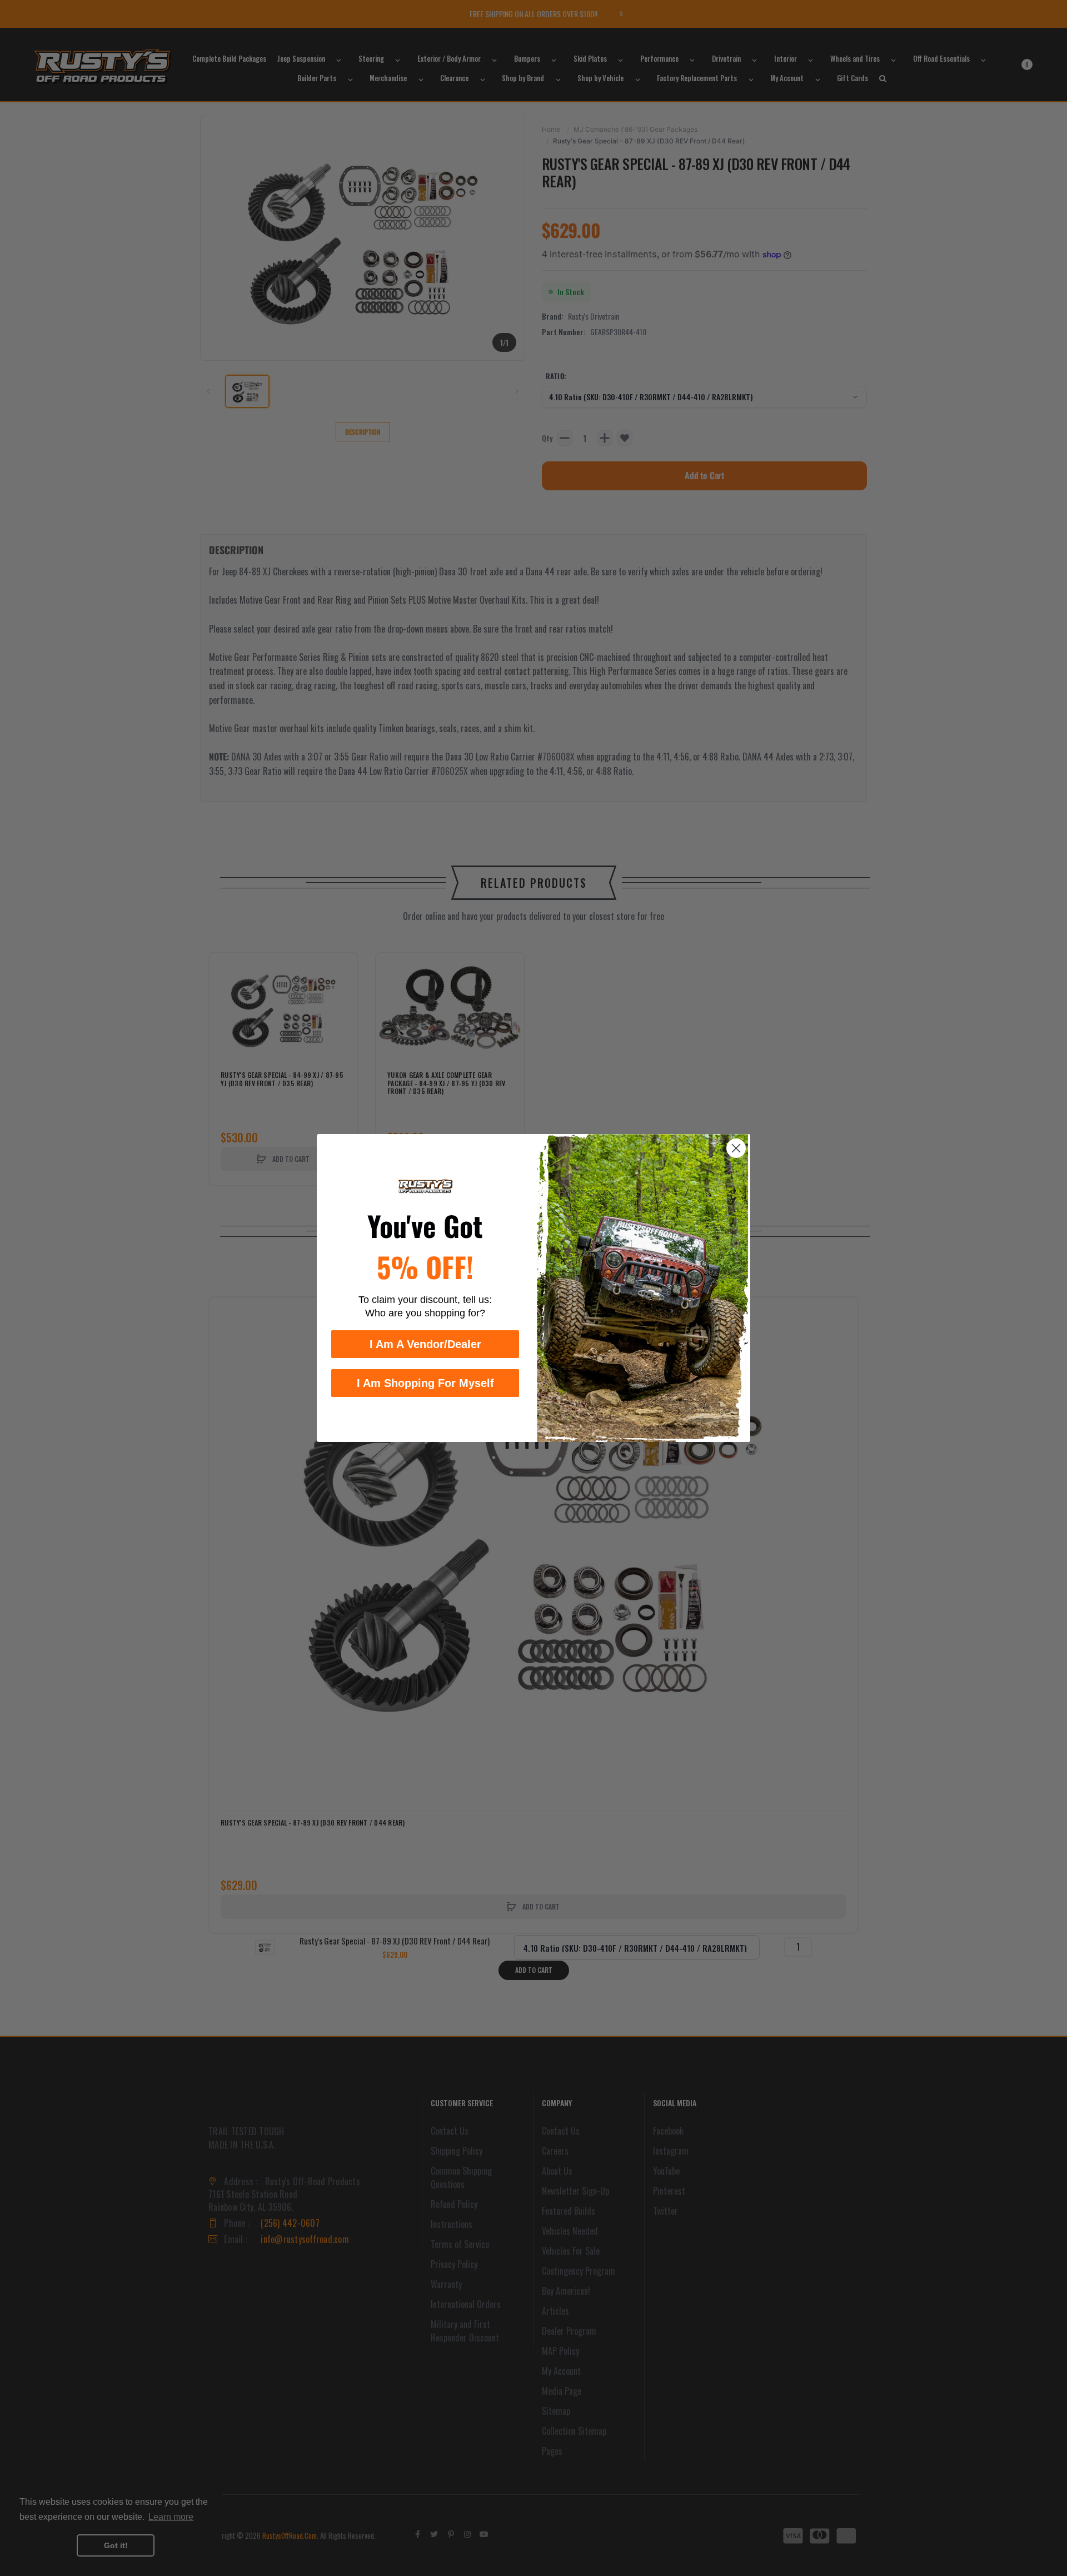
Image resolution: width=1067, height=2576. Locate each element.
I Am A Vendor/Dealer (425, 1344)
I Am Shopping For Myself (425, 1383)
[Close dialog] (736, 1148)
